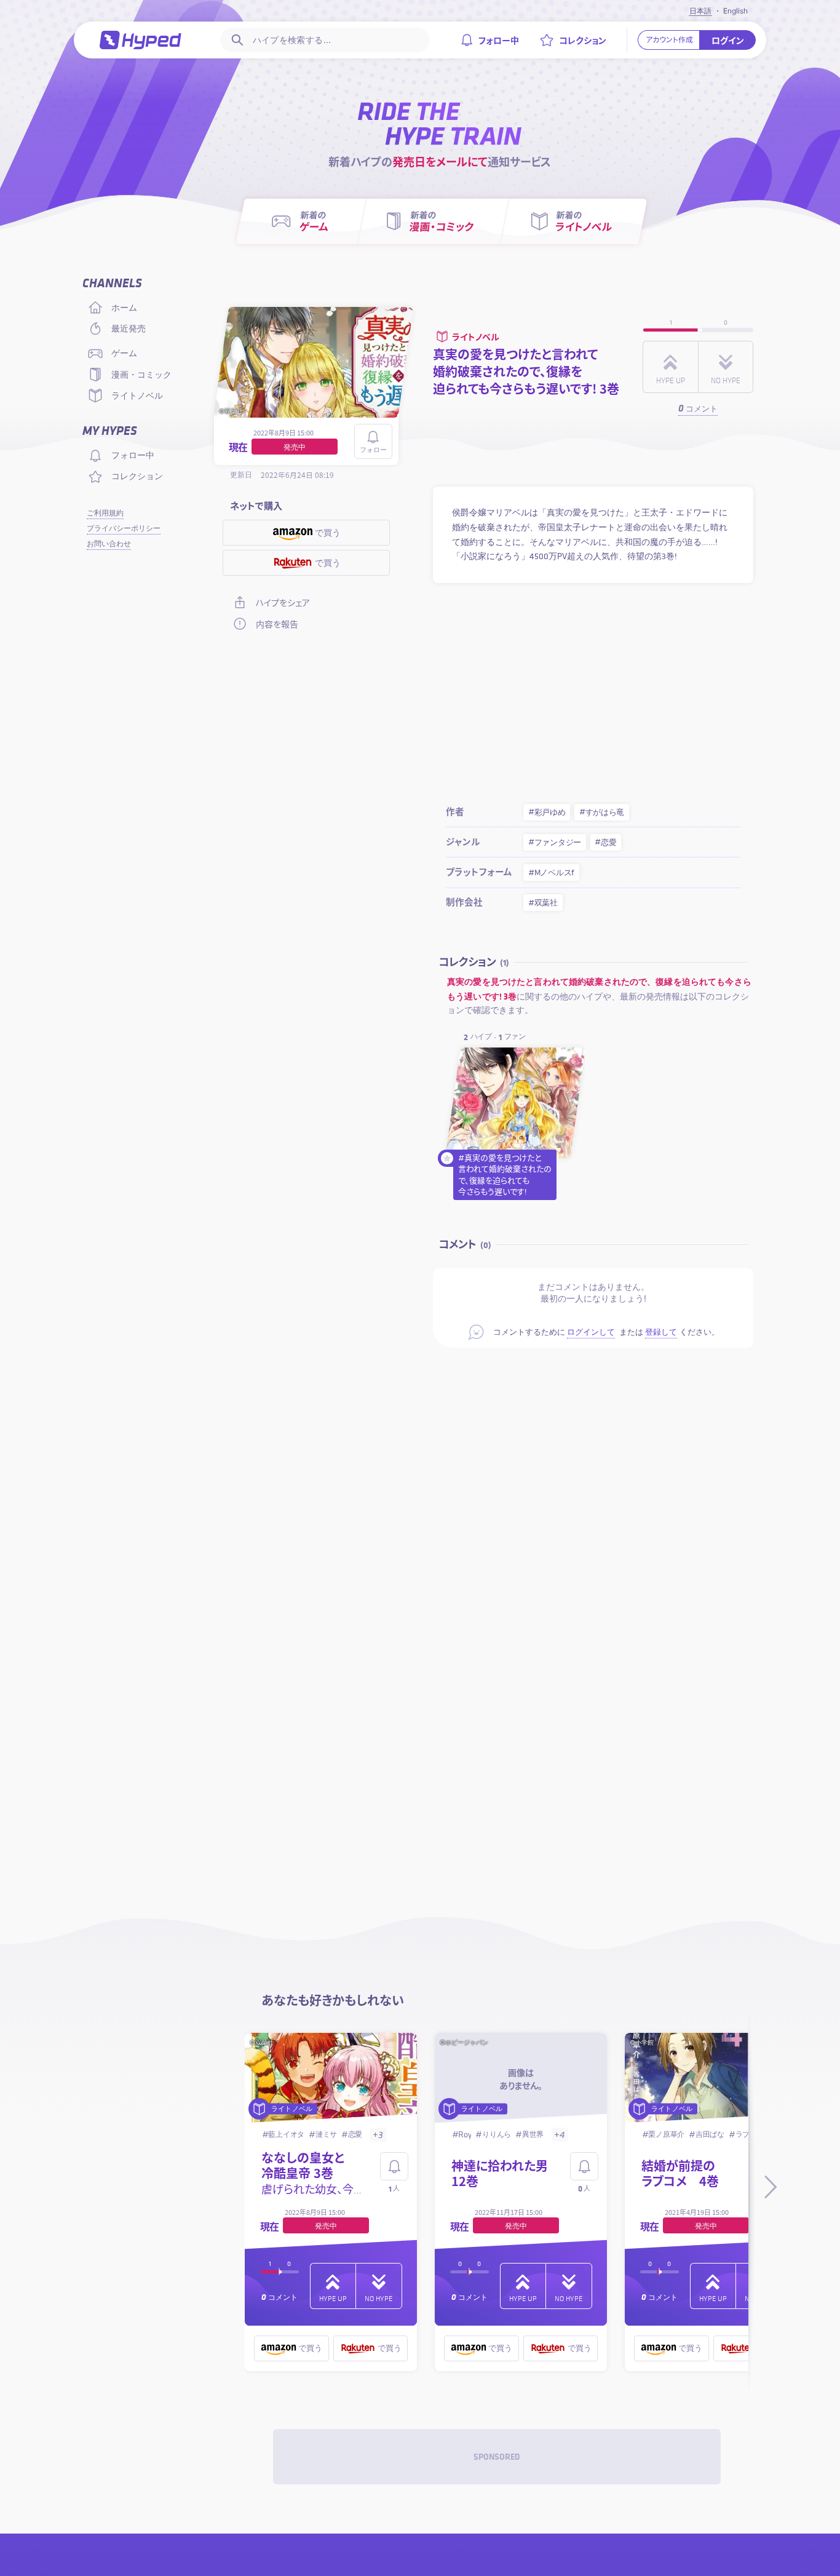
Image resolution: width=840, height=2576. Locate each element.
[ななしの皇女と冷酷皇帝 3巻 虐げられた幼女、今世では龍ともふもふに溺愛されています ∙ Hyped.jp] (331, 2079)
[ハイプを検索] (236, 40)
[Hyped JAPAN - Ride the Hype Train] (141, 40)
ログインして (591, 1332)
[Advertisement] (593, 689)
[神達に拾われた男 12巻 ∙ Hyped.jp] (521, 2079)
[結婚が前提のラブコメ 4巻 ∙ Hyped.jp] (711, 2079)
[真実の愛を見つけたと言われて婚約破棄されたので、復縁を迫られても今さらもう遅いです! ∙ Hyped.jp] (515, 1103)
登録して (661, 1332)
